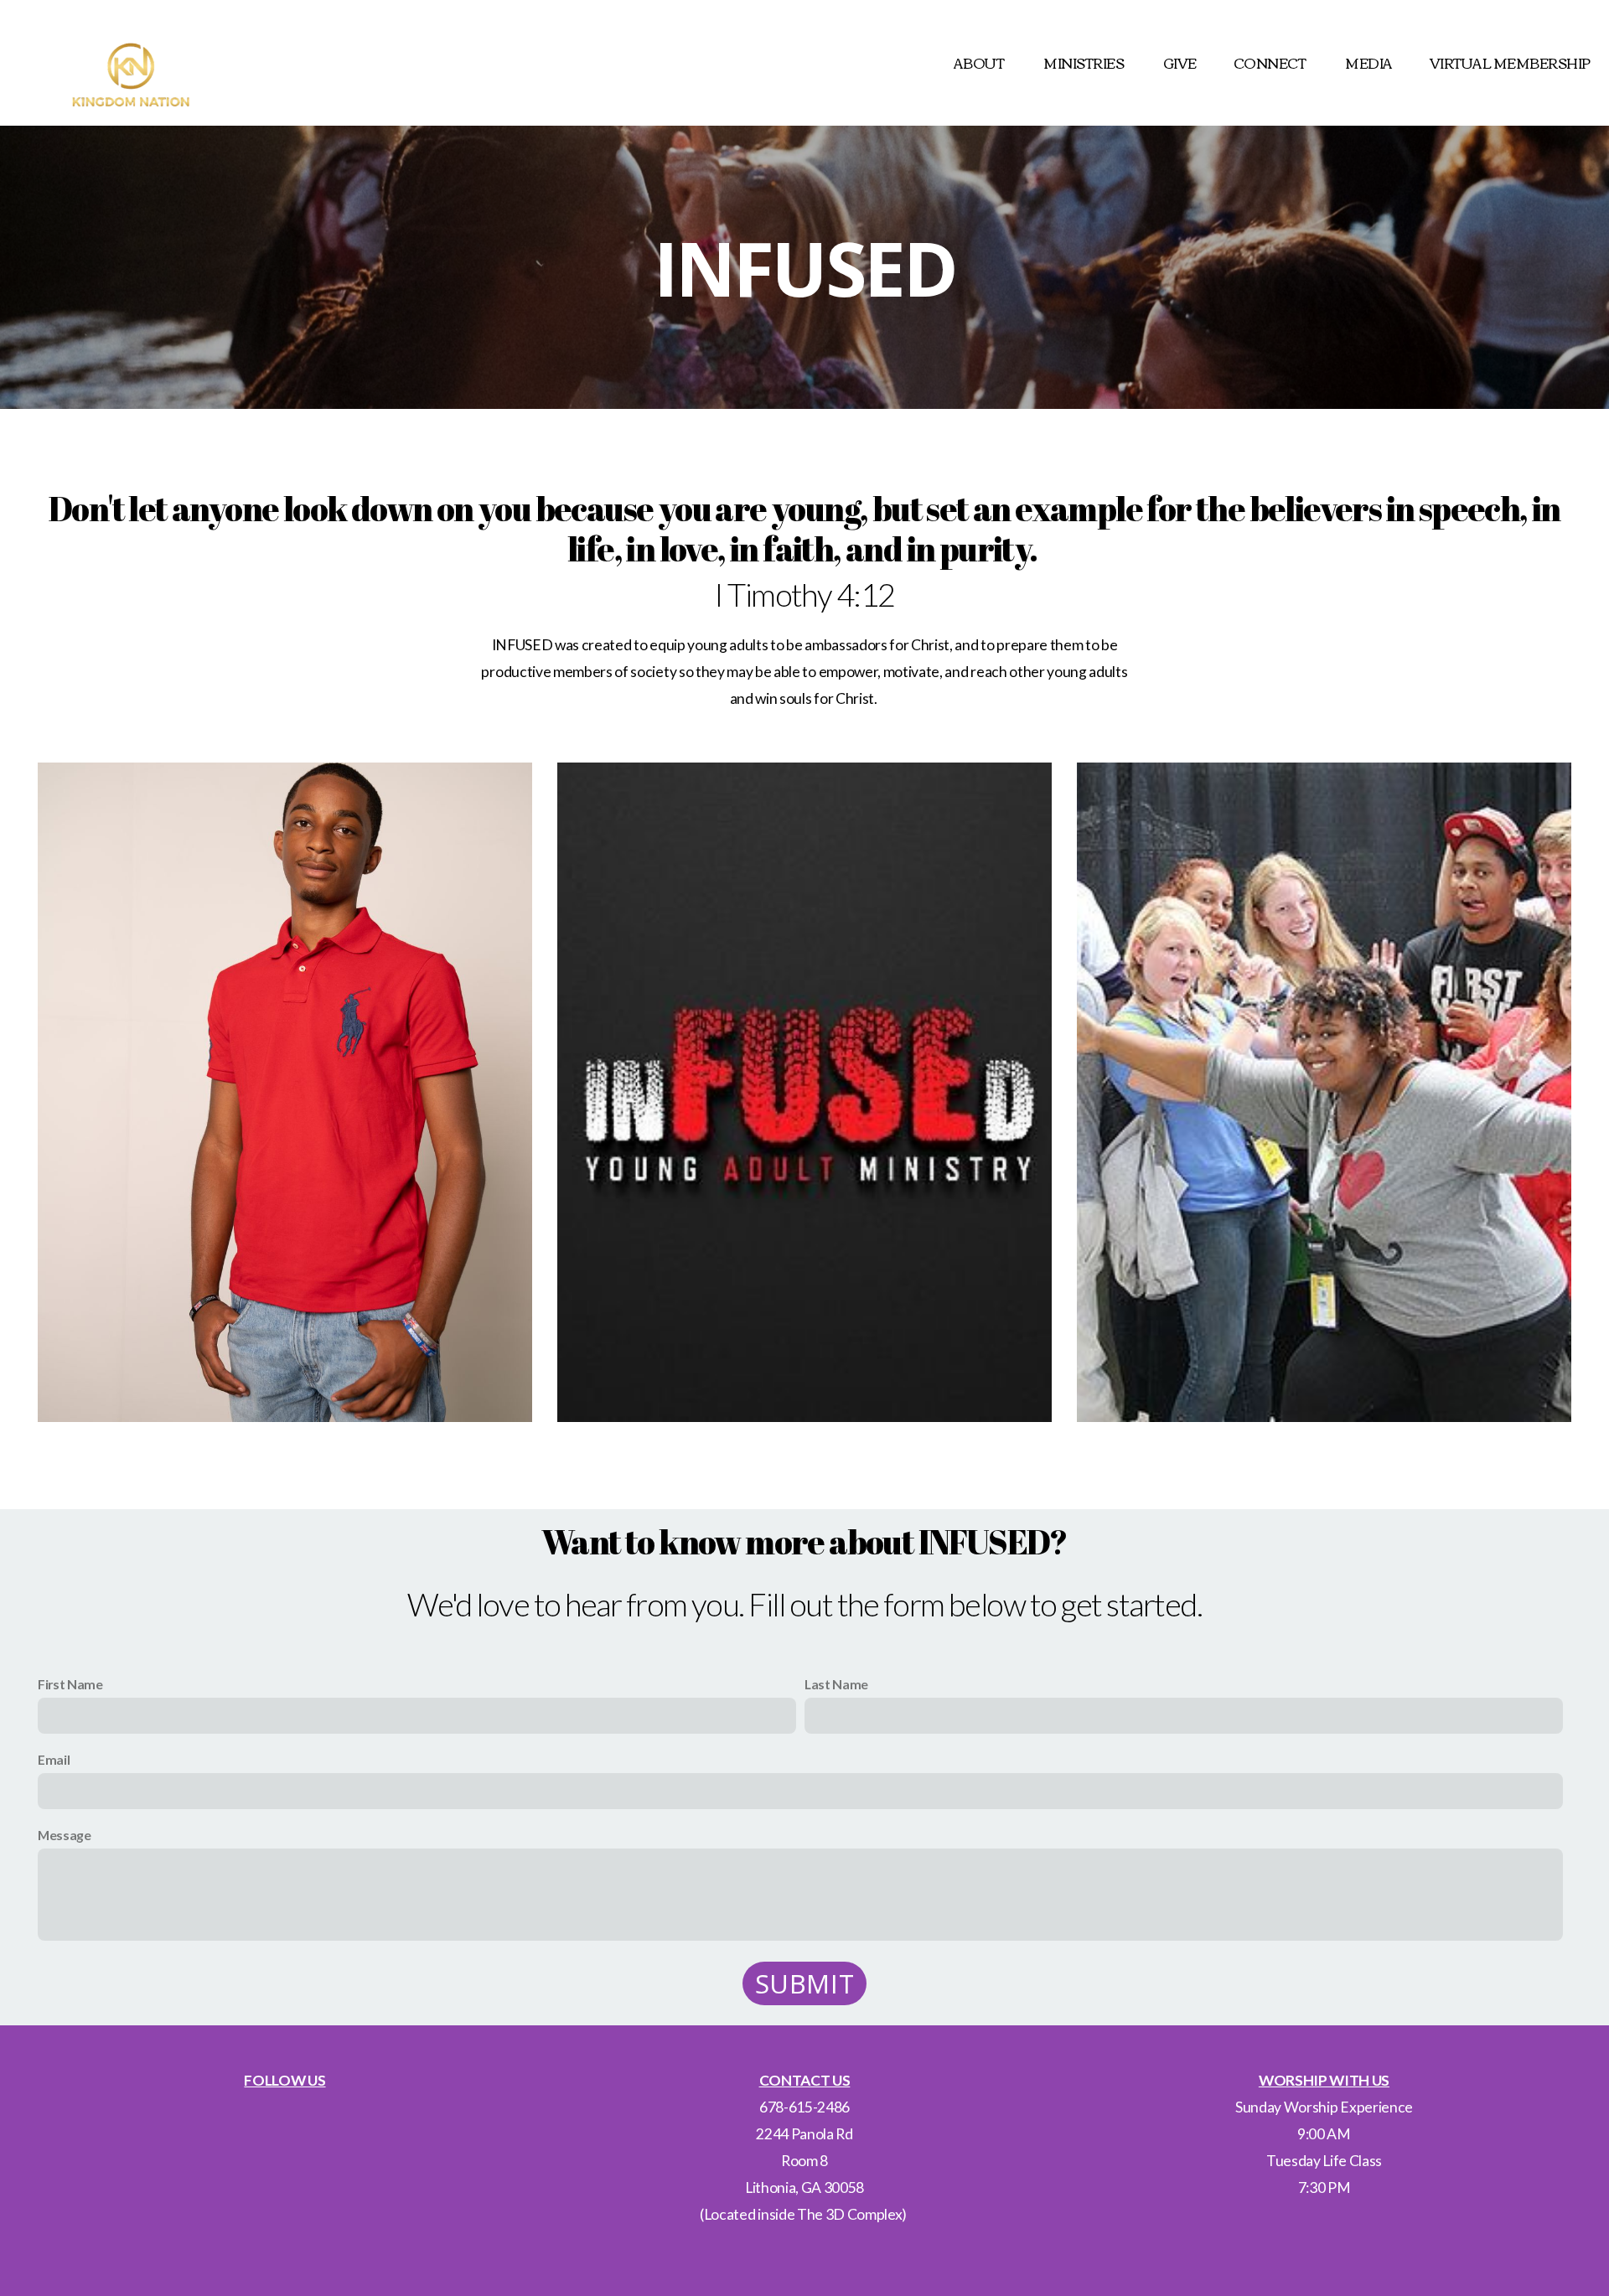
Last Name (836, 1684)
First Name (70, 1684)
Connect (1271, 63)
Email (54, 1759)
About (980, 63)
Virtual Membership (1510, 63)
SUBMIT (805, 1983)
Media (1369, 63)
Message (65, 1835)
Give (1180, 63)
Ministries (1085, 63)
